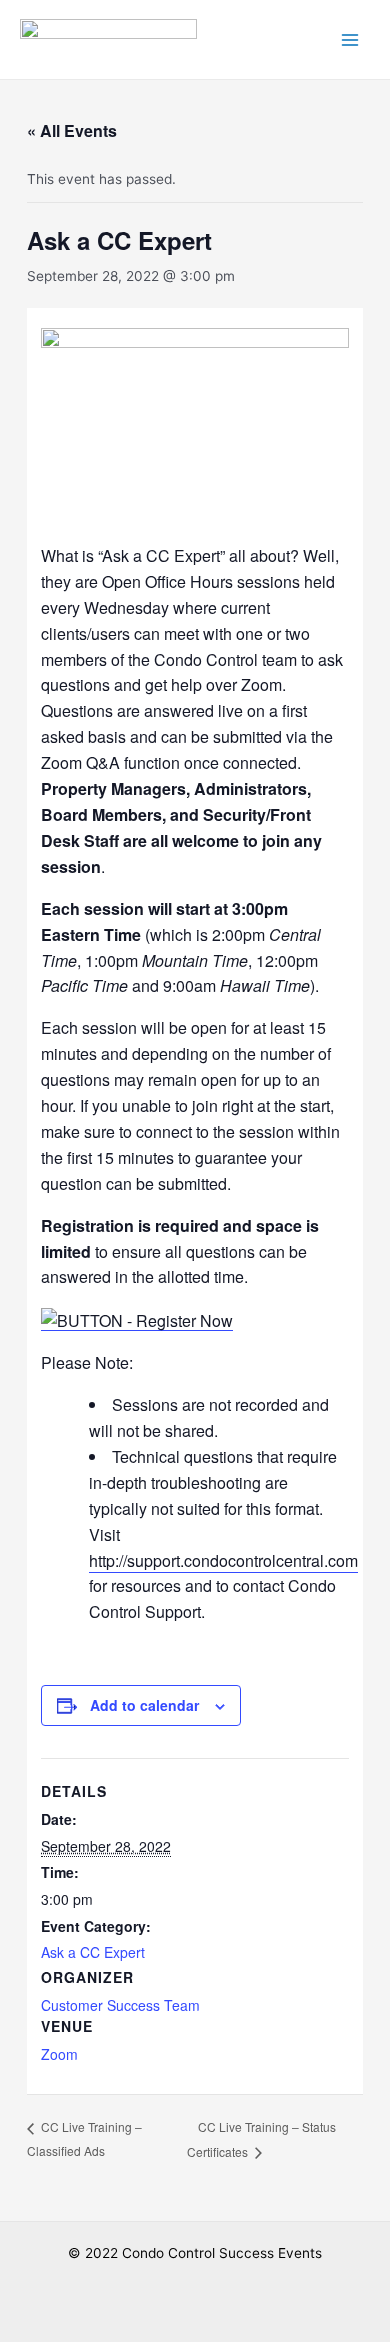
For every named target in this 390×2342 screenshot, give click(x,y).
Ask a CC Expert (93, 1952)
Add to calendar (144, 1705)
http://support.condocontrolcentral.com (223, 1560)
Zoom (59, 2054)
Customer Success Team (120, 2005)
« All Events (72, 130)
